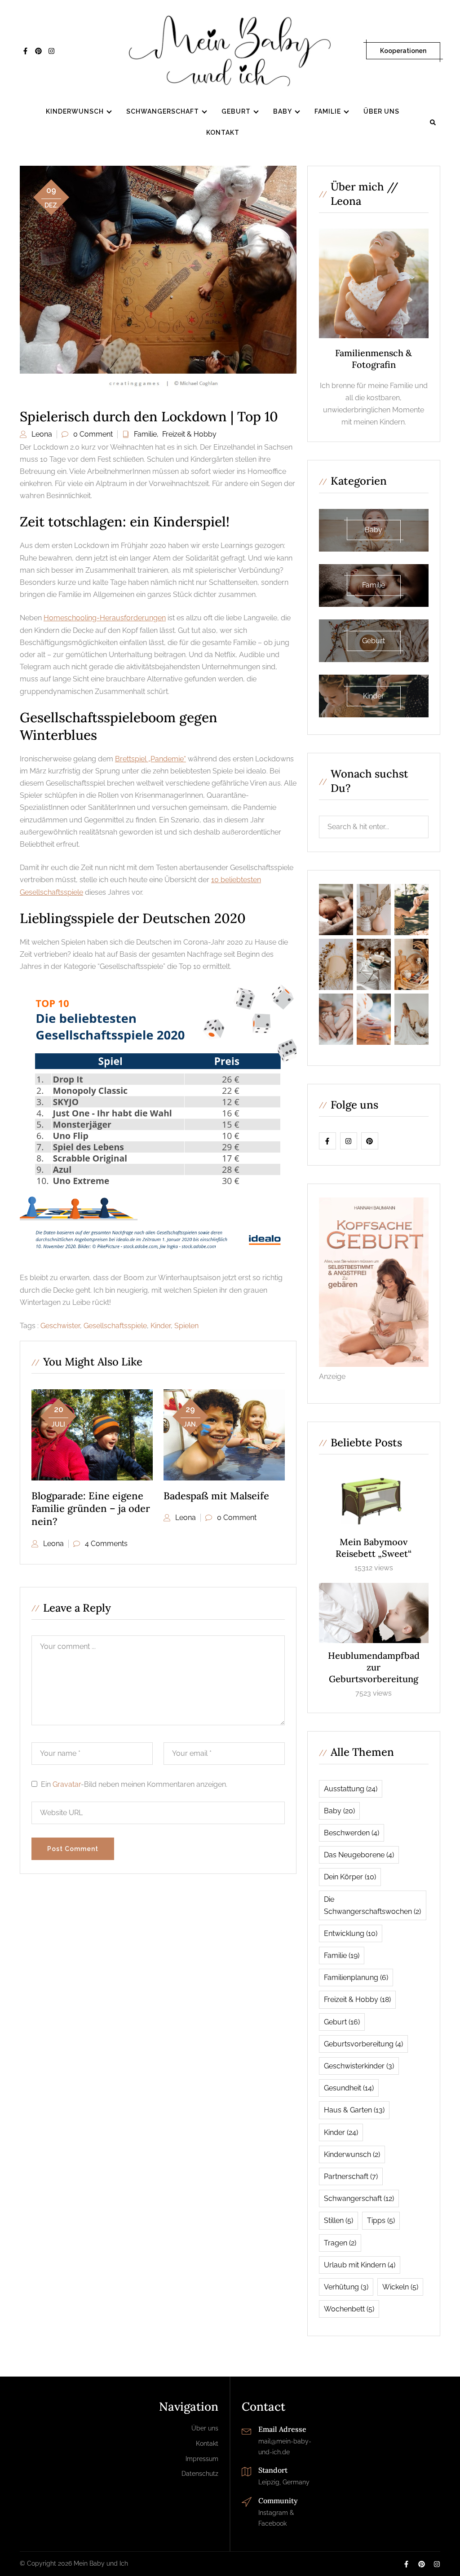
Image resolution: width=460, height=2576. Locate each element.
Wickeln (400, 2287)
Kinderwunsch (75, 111)
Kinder (161, 1326)
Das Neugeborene (359, 1855)
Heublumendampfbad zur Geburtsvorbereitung (374, 1667)
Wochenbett (349, 2309)
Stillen (338, 2220)
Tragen (340, 2243)
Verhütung (346, 2287)
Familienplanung (356, 1977)
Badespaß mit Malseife (216, 1496)
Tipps (381, 2220)
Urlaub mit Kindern (360, 2265)
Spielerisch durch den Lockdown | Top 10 (149, 416)
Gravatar (67, 1784)
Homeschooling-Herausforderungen (105, 618)
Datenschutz (200, 2474)
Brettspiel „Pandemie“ (150, 759)
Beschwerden (352, 1833)
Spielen (186, 1326)
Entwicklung (351, 1933)
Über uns (381, 111)
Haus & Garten (354, 2110)
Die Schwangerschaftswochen (372, 1905)
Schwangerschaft (163, 111)
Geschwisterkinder (359, 2066)
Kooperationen (403, 51)
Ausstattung (351, 1789)
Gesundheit (349, 2088)
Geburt (236, 111)
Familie (328, 111)
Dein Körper (350, 1877)
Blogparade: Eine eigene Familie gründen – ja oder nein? (91, 1509)
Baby (283, 111)
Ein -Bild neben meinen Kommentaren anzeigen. (134, 1784)
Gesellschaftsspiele (115, 1326)
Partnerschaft (351, 2176)
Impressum (202, 2459)
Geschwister (60, 1326)
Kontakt (223, 133)
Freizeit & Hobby (189, 434)
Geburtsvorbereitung (363, 2044)
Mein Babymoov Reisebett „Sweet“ (374, 1548)
